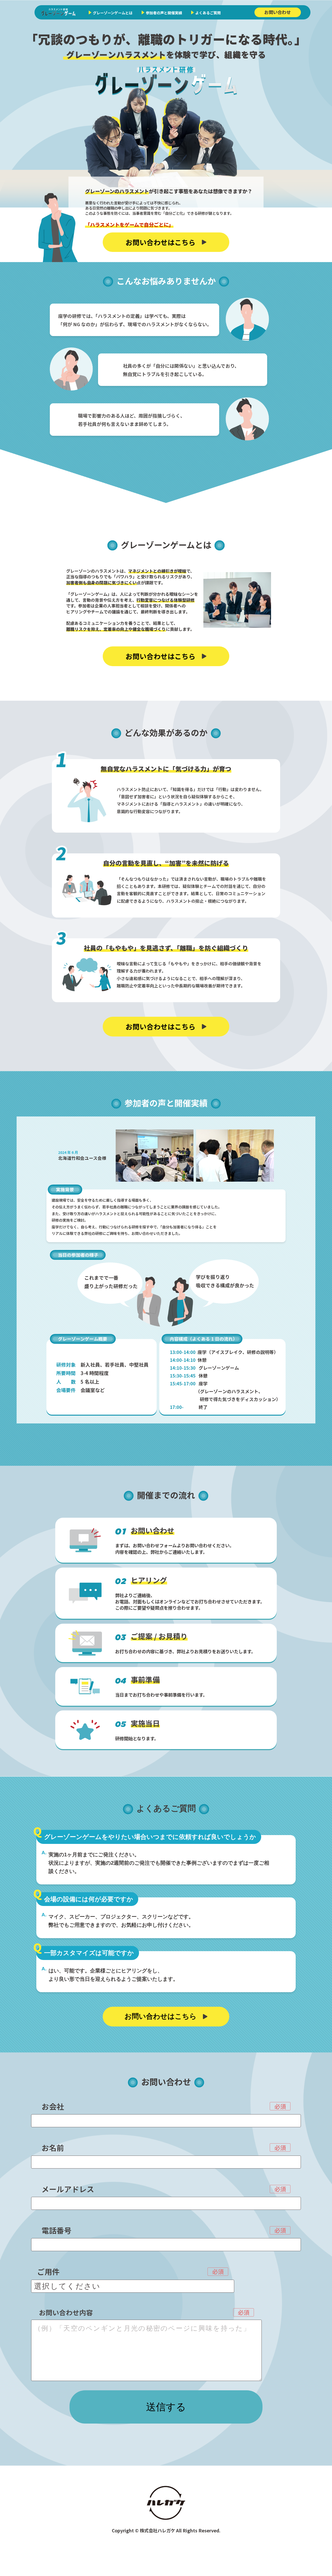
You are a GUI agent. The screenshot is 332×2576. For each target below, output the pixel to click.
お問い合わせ (278, 12)
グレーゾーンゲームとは (113, 13)
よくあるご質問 (208, 13)
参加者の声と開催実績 (164, 13)
